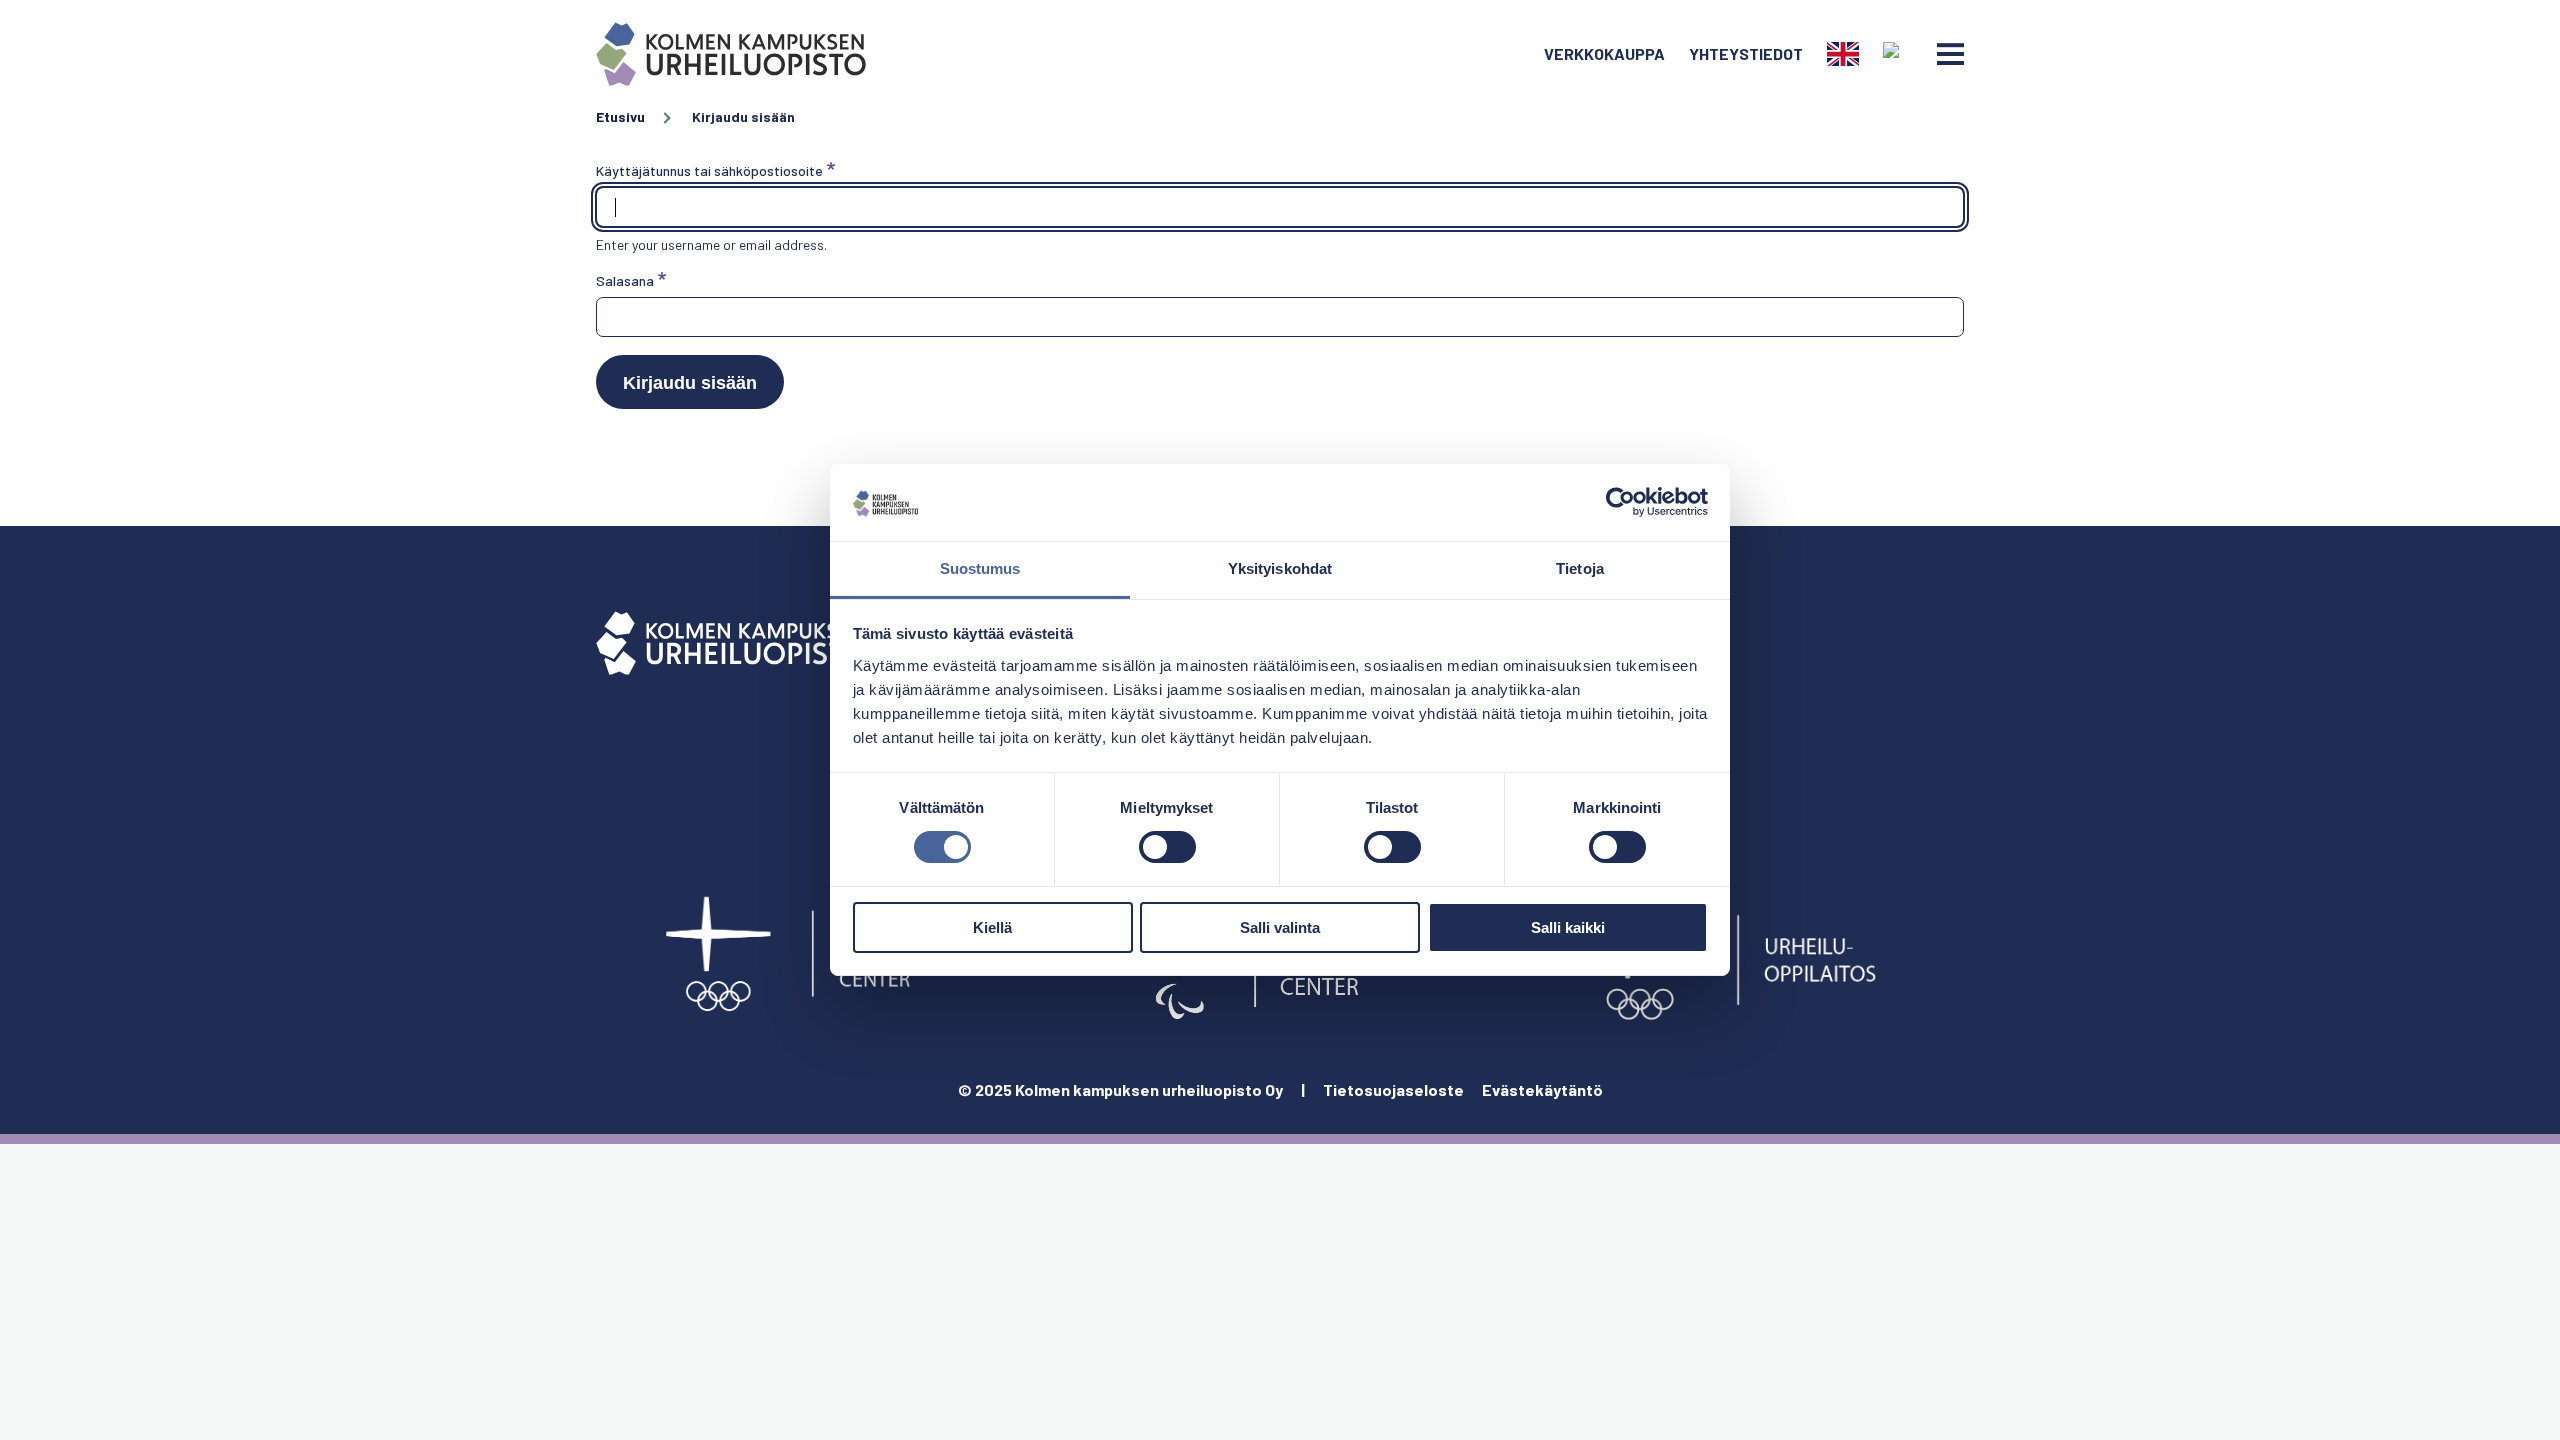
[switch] (1167, 847)
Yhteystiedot (1746, 53)
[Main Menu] (1950, 54)
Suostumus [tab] (980, 568)
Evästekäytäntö (1542, 1089)
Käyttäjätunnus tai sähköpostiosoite (709, 170)
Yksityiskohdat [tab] (1280, 568)
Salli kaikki (1568, 927)
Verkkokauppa (1604, 53)
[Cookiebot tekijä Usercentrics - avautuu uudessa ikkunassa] (1620, 502)
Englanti (1843, 54)
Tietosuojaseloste (1393, 1089)
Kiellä (992, 927)
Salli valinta (1280, 927)
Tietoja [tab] (1580, 568)
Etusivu (620, 116)
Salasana (625, 280)
